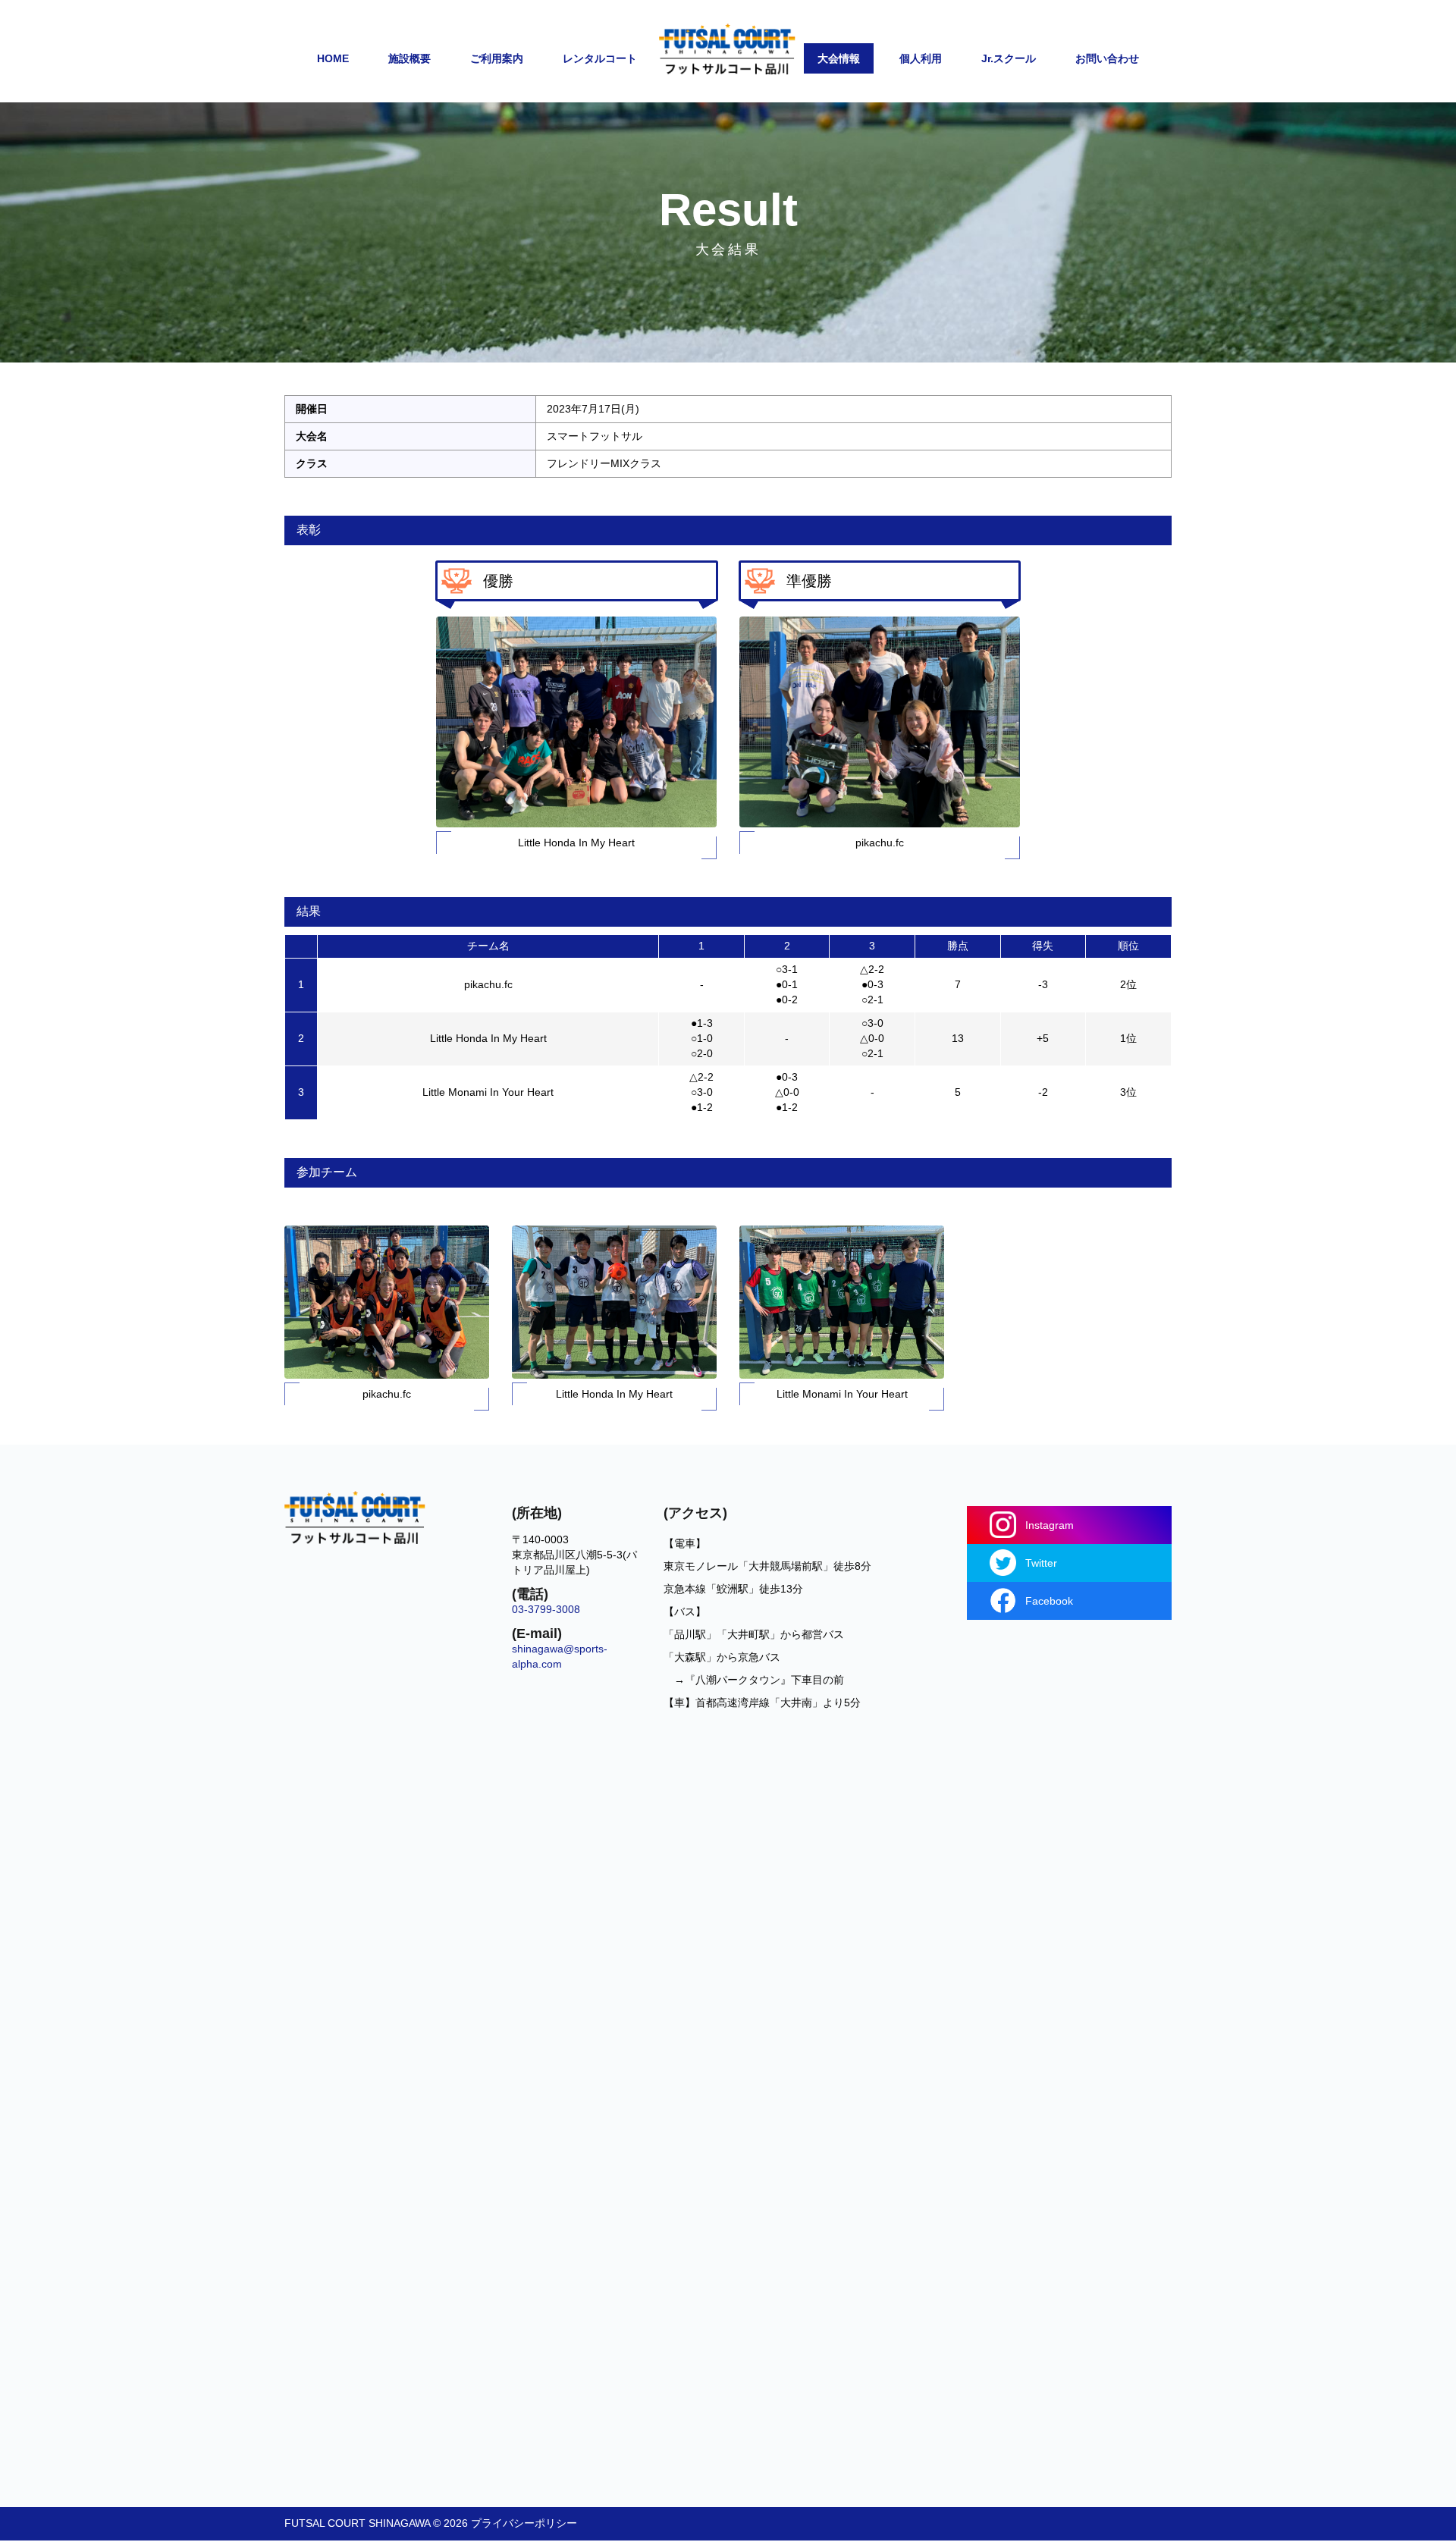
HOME (333, 58)
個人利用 (921, 58)
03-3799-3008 (546, 1609)
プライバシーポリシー (524, 2523)
